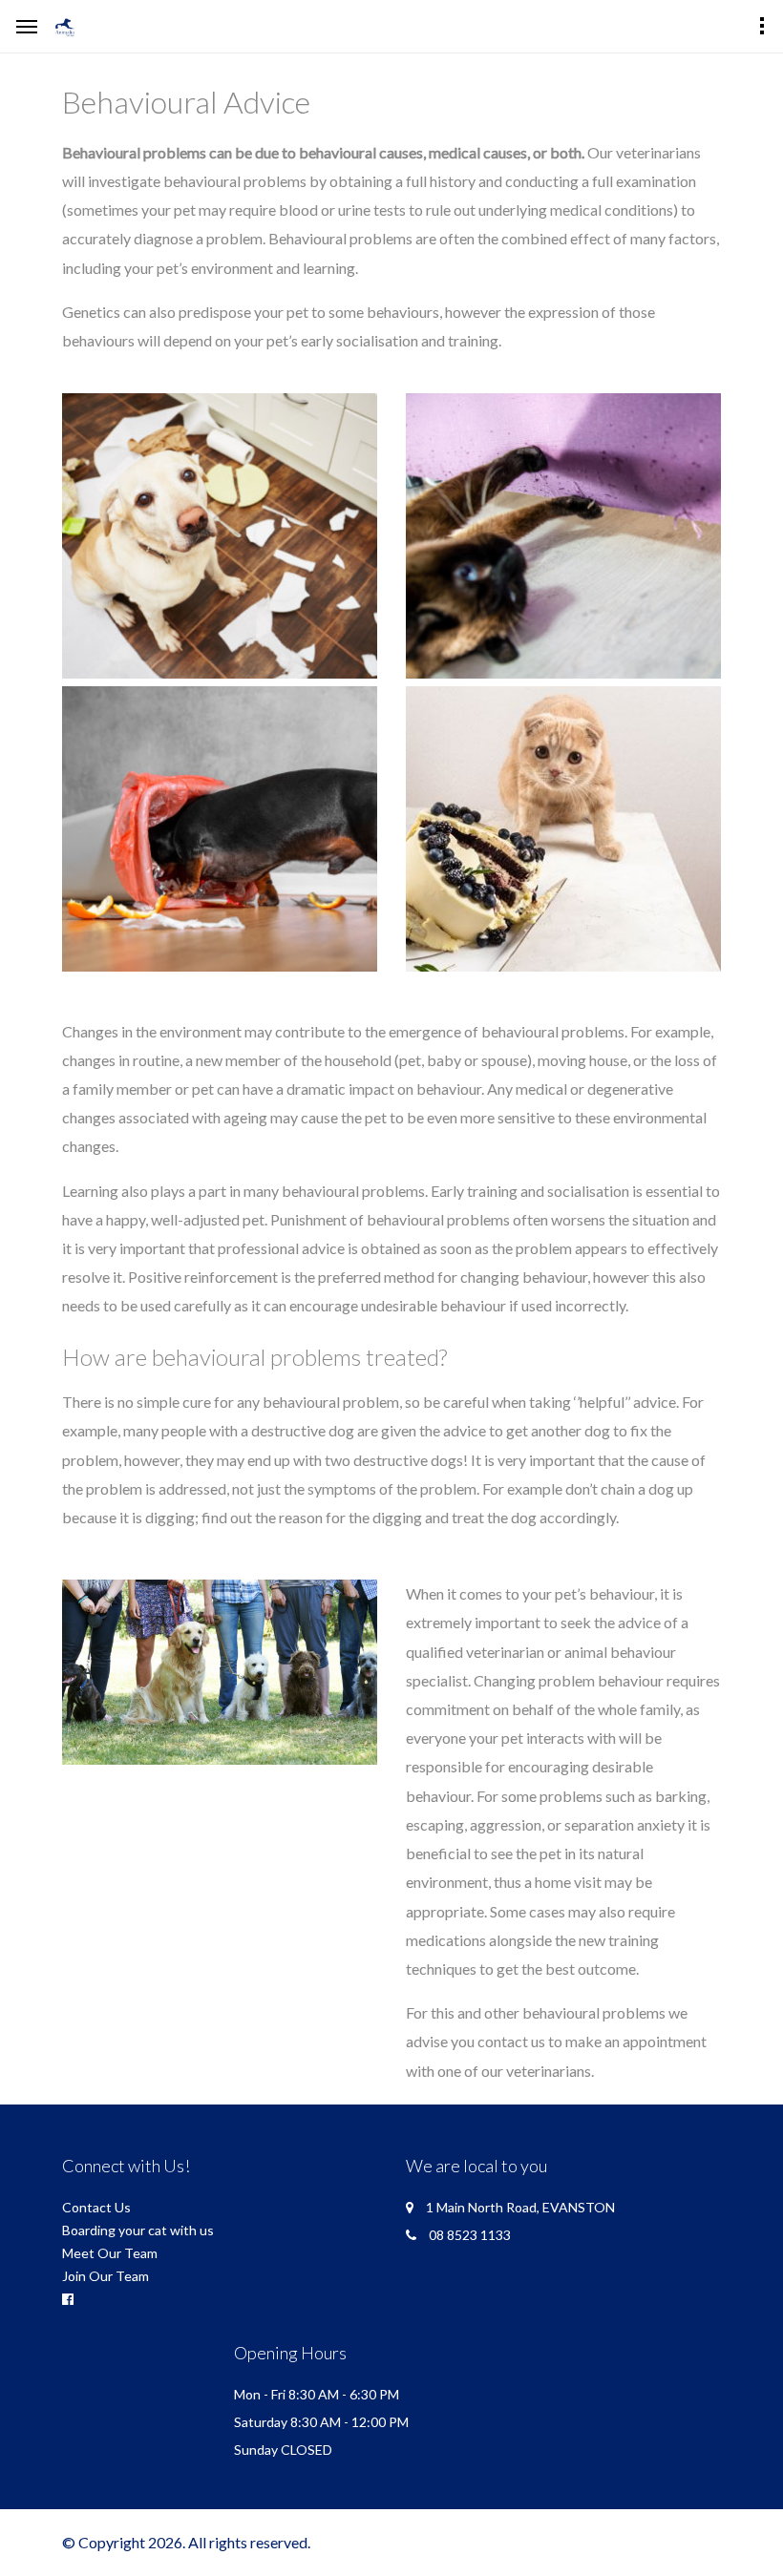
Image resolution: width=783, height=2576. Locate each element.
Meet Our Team (110, 2253)
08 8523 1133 (470, 2235)
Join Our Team (106, 2276)
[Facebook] (68, 2299)
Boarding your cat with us (138, 2230)
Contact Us (96, 2207)
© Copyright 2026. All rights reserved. (186, 2542)
